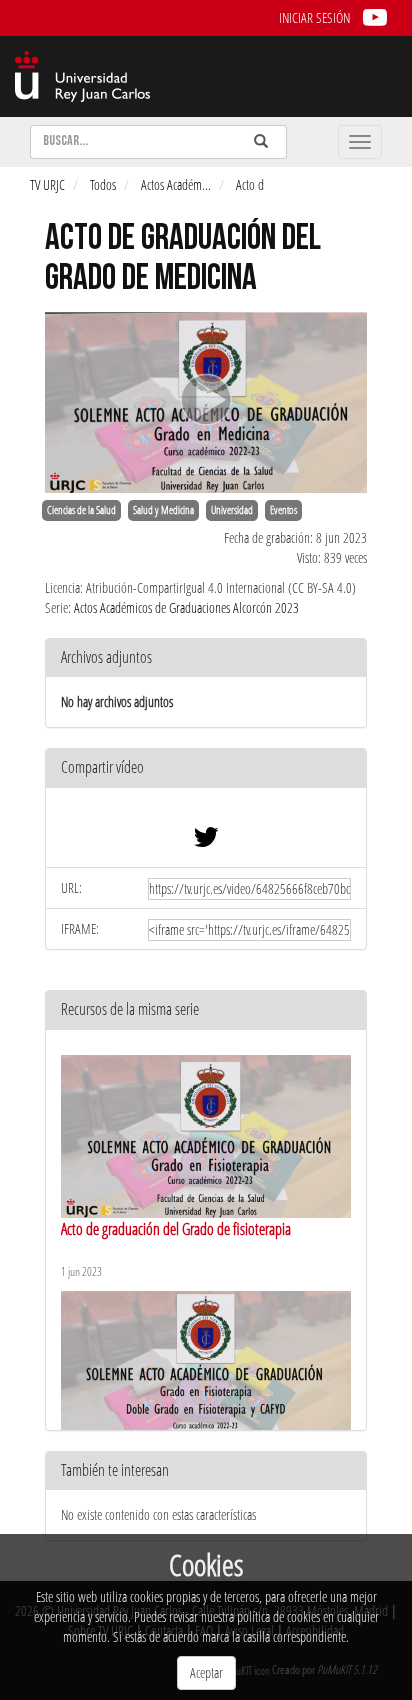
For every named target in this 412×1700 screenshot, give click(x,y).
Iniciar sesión (314, 17)
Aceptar (206, 1672)
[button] (206, 768)
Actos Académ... (176, 184)
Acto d (250, 184)
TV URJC (47, 184)
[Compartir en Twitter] (206, 841)
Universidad (232, 510)
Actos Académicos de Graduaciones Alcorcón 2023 (186, 607)
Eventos (283, 510)
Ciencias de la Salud (81, 510)
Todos (103, 184)
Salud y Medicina (163, 510)
